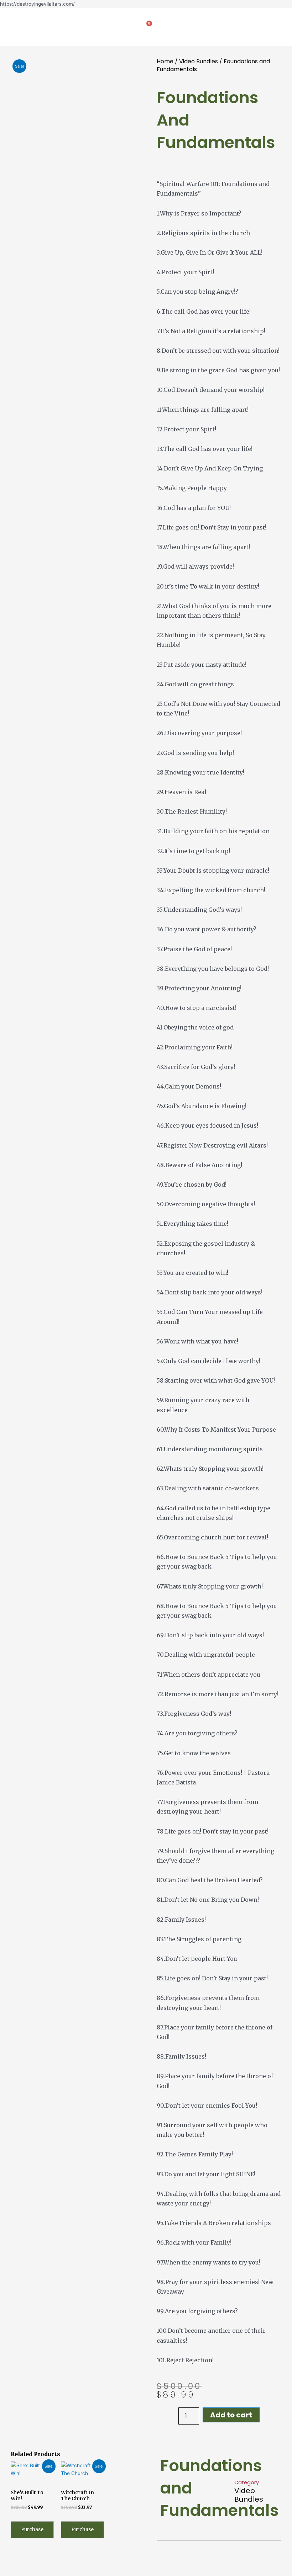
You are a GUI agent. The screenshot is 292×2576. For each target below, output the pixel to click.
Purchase (32, 2530)
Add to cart (231, 2415)
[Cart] (146, 27)
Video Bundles (199, 61)
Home (165, 61)
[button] (16, 27)
